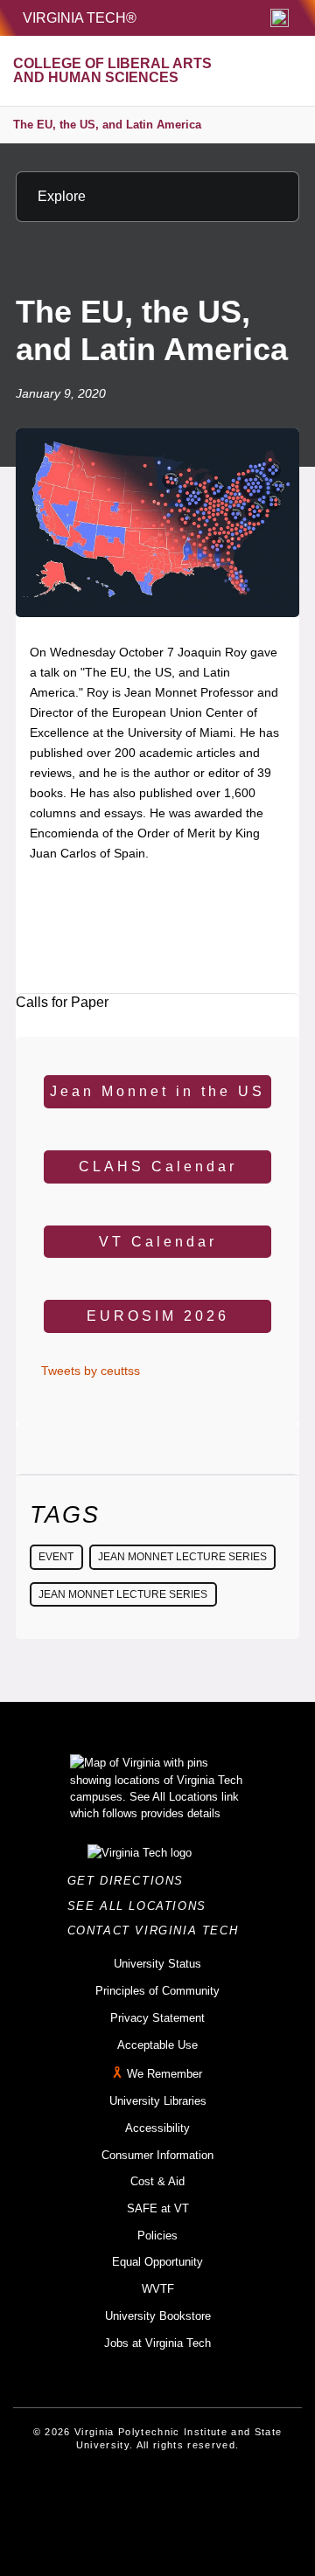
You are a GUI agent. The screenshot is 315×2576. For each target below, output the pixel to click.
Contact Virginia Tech (158, 1930)
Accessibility (157, 2128)
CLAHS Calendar (158, 1166)
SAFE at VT (158, 2208)
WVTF (158, 2289)
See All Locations (142, 1906)
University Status (157, 1964)
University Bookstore (158, 2316)
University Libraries (158, 2101)
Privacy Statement (157, 2018)
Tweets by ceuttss (91, 1371)
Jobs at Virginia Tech (157, 2343)
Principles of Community (157, 1991)
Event (56, 1557)
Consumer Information (157, 2155)
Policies (157, 2236)
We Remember (164, 2074)
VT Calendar (158, 1242)
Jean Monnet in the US (157, 1091)
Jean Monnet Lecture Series (182, 1557)
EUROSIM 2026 (158, 1316)
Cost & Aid (157, 2181)
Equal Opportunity (157, 2262)
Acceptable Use (157, 2045)
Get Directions (131, 1881)
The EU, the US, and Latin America (107, 125)
